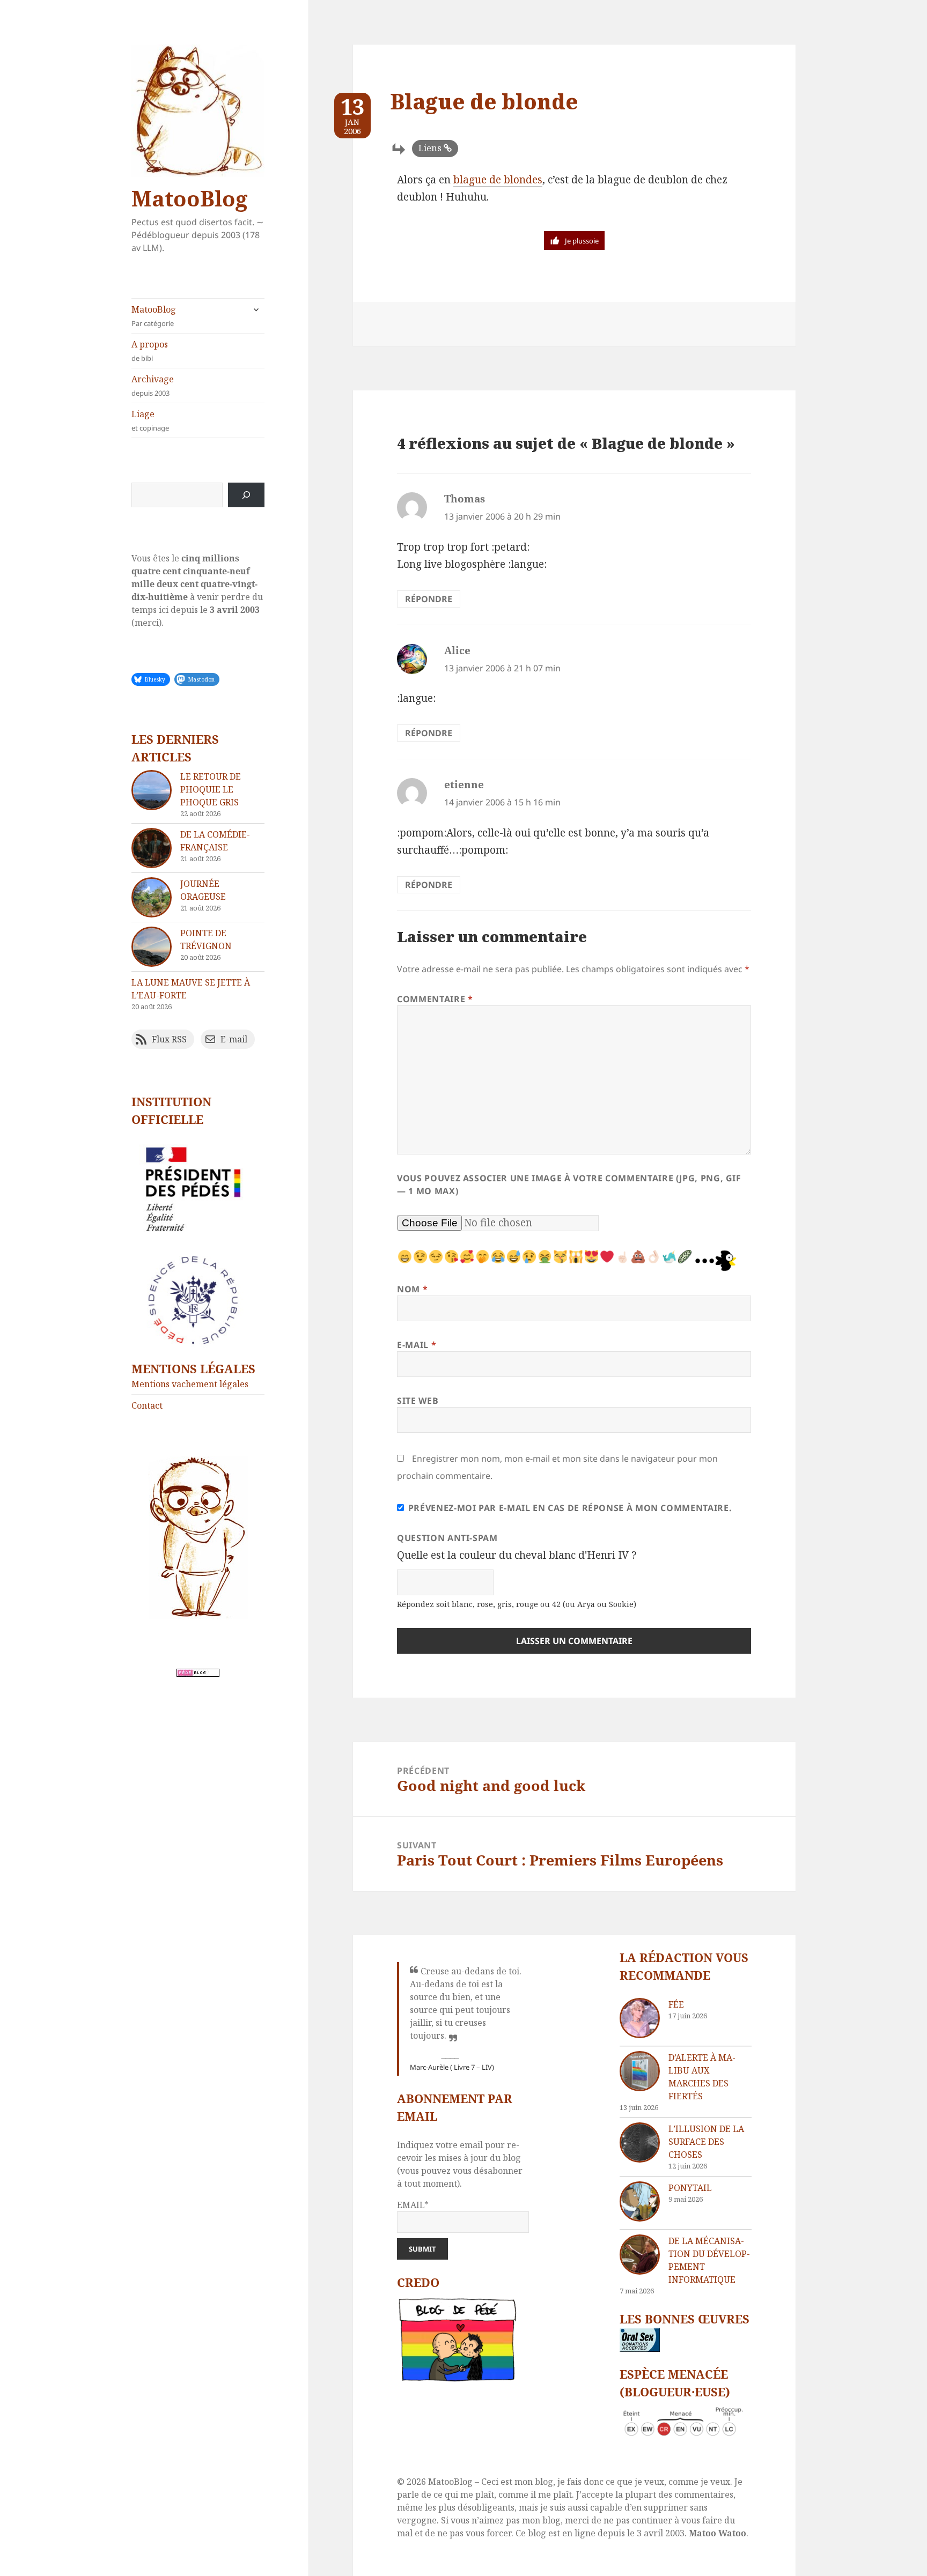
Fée (676, 2004)
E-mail (417, 1345)
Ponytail (690, 2188)
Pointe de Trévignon (206, 939)
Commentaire (435, 999)
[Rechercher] (246, 495)
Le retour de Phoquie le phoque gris (211, 789)
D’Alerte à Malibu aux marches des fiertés (702, 2077)
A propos (150, 351)
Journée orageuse (203, 890)
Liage (150, 420)
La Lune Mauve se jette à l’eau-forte (191, 989)
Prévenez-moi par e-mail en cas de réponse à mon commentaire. (570, 1508)
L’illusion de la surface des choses (706, 2142)
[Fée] (640, 2018)
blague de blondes (498, 180)
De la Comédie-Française (215, 841)
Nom (412, 1289)
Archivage (153, 386)
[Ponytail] (640, 2201)
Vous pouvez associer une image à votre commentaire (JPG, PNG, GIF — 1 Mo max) (569, 1185)
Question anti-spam (447, 1538)
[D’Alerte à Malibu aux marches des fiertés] (640, 2071)
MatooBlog (189, 198)
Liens (430, 148)
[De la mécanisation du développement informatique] (640, 2255)
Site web (418, 1401)
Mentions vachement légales (190, 1384)
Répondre (429, 599)
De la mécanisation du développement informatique (709, 2260)
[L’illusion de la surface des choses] (640, 2142)
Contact (147, 1405)
